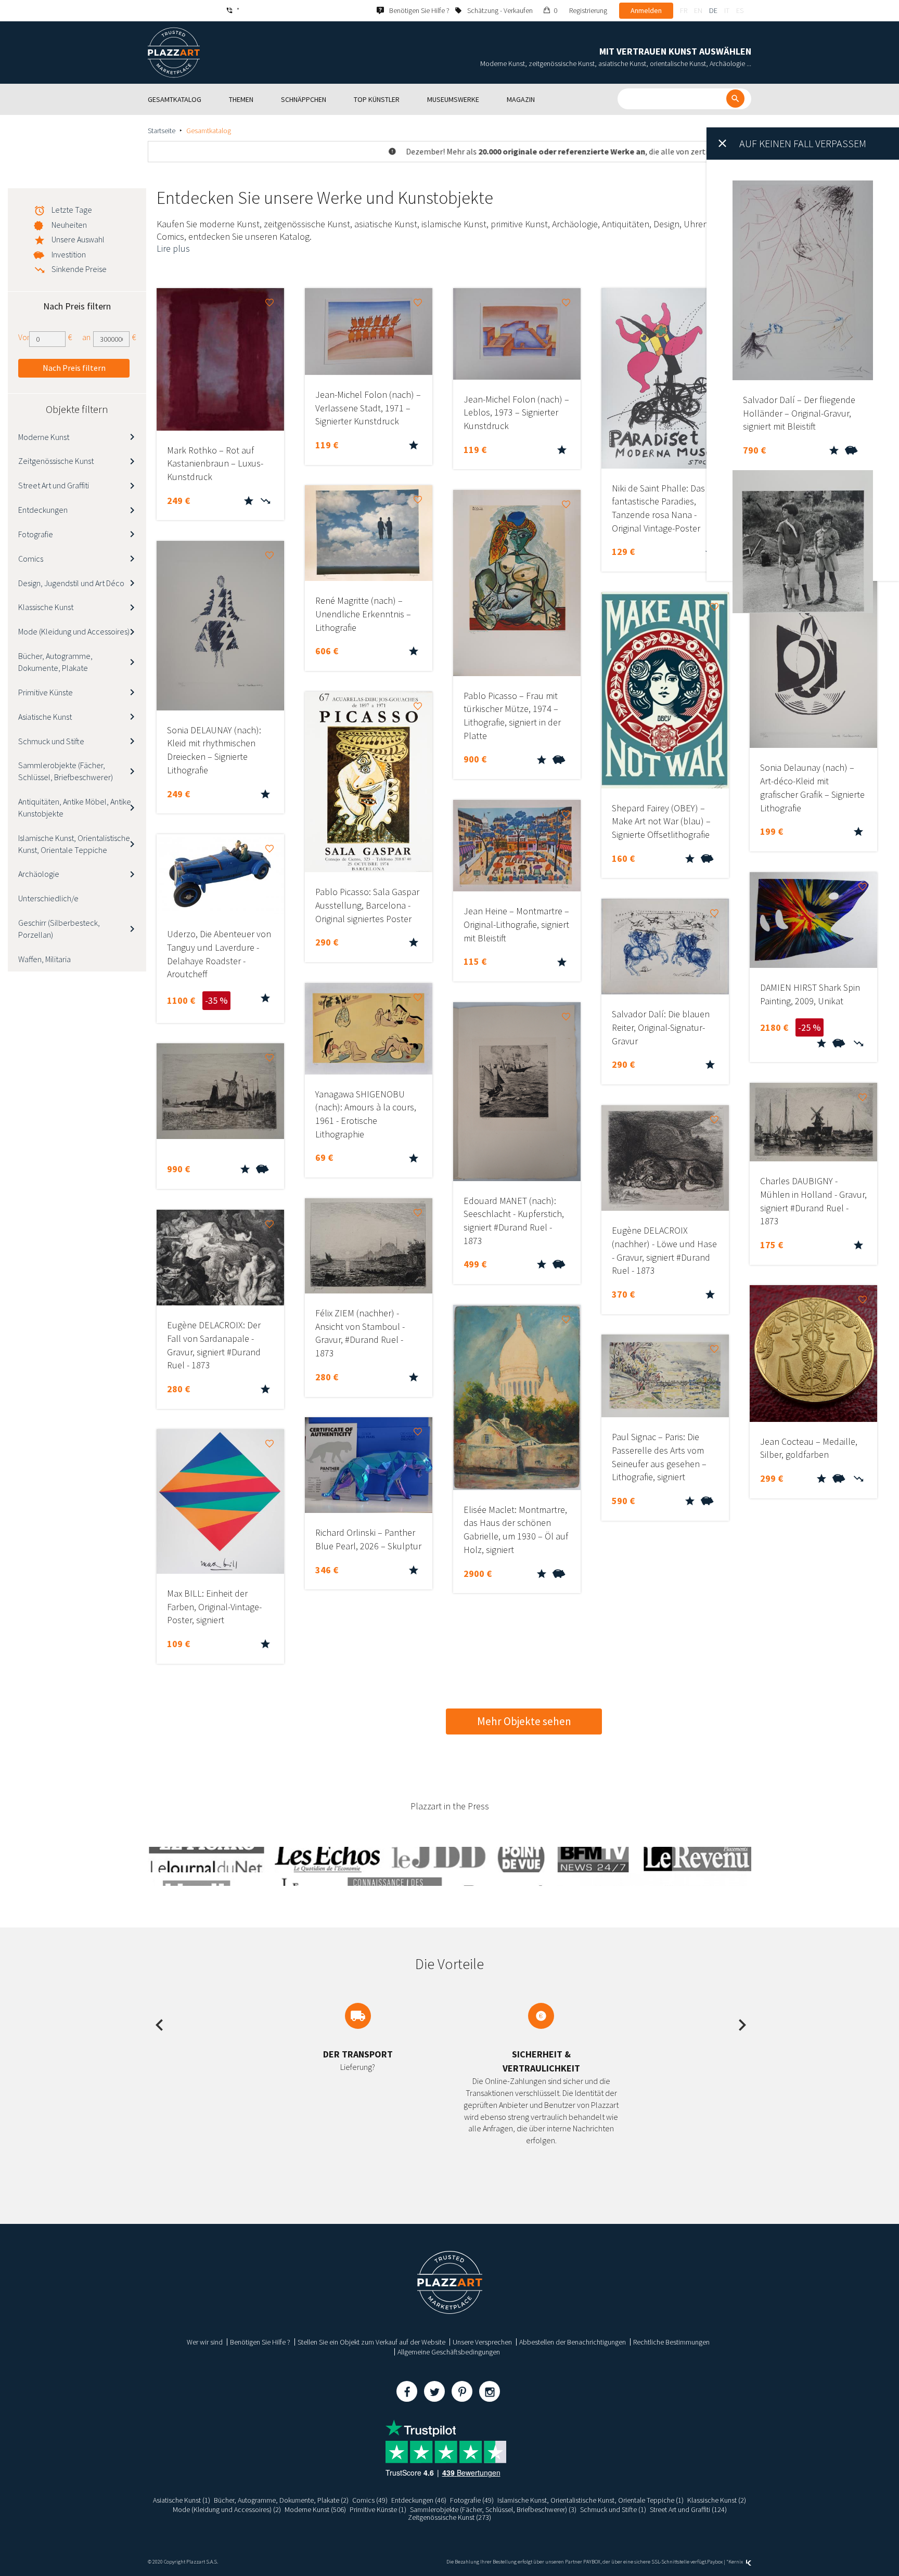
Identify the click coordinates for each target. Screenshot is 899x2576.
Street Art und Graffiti (54, 485)
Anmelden (646, 10)
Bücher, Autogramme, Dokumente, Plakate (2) (281, 2500)
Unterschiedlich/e (48, 898)
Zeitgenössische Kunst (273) (449, 2517)
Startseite (162, 131)
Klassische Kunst (46, 607)
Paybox (715, 2562)
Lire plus (173, 248)
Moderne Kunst (44, 437)
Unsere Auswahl (78, 239)
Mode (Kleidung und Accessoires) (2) (227, 2509)
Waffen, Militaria (44, 959)
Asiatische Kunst (45, 717)
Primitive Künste (46, 692)
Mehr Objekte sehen (524, 1721)
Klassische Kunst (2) (717, 2500)
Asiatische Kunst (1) (182, 2500)
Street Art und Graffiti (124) (688, 2509)
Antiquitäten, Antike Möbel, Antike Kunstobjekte (75, 807)
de (713, 10)
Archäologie (39, 874)
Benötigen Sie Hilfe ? (260, 2342)
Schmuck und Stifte (51, 741)
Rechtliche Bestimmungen (671, 2342)
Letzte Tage (72, 210)
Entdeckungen (43, 510)
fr (684, 10)
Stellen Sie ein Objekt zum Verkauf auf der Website (371, 2342)
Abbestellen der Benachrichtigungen (573, 2342)
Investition (69, 254)
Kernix (736, 2562)
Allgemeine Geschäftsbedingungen (449, 2352)
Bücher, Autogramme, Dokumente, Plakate (55, 662)
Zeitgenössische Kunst (56, 461)
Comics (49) (370, 2500)
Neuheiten (69, 225)
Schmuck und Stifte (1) (613, 2509)
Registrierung (588, 10)
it (727, 10)
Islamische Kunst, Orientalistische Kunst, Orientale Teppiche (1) (590, 2500)
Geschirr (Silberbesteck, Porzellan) (59, 929)
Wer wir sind (205, 2342)
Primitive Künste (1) (378, 2509)
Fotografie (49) (472, 2500)
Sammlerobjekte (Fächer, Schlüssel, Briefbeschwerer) (66, 771)
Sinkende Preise (79, 269)
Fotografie (36, 534)
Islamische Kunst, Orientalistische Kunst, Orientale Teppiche (74, 844)
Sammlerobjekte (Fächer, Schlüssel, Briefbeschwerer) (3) (493, 2509)
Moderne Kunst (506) (315, 2509)
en (698, 10)
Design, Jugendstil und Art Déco (71, 583)
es (740, 10)
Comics (31, 559)
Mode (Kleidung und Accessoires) (74, 631)
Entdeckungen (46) (419, 2500)
